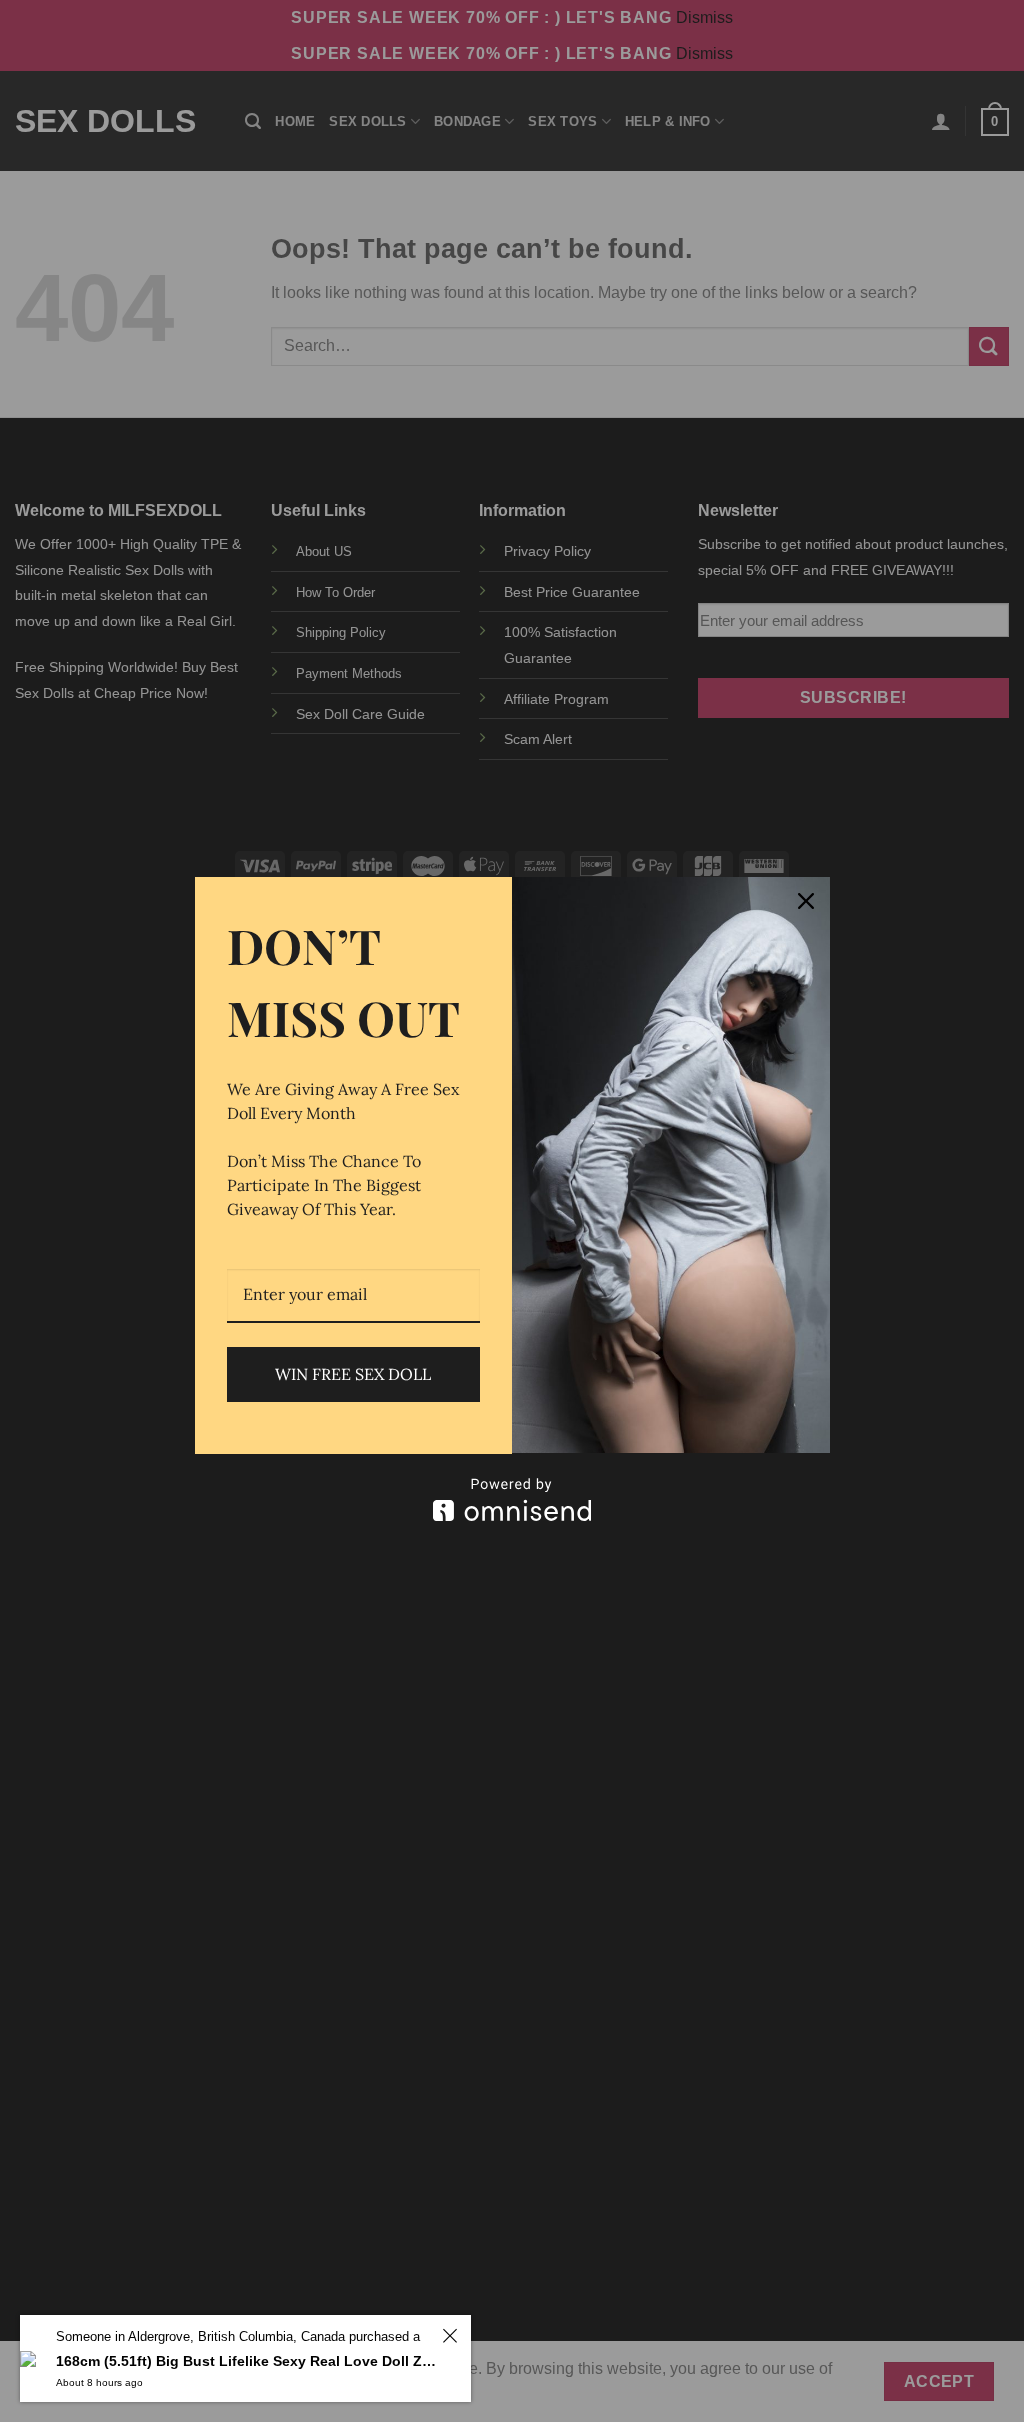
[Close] (806, 901)
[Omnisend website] (512, 1499)
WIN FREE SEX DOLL (353, 1374)
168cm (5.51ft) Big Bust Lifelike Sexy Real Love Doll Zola (246, 2361)
